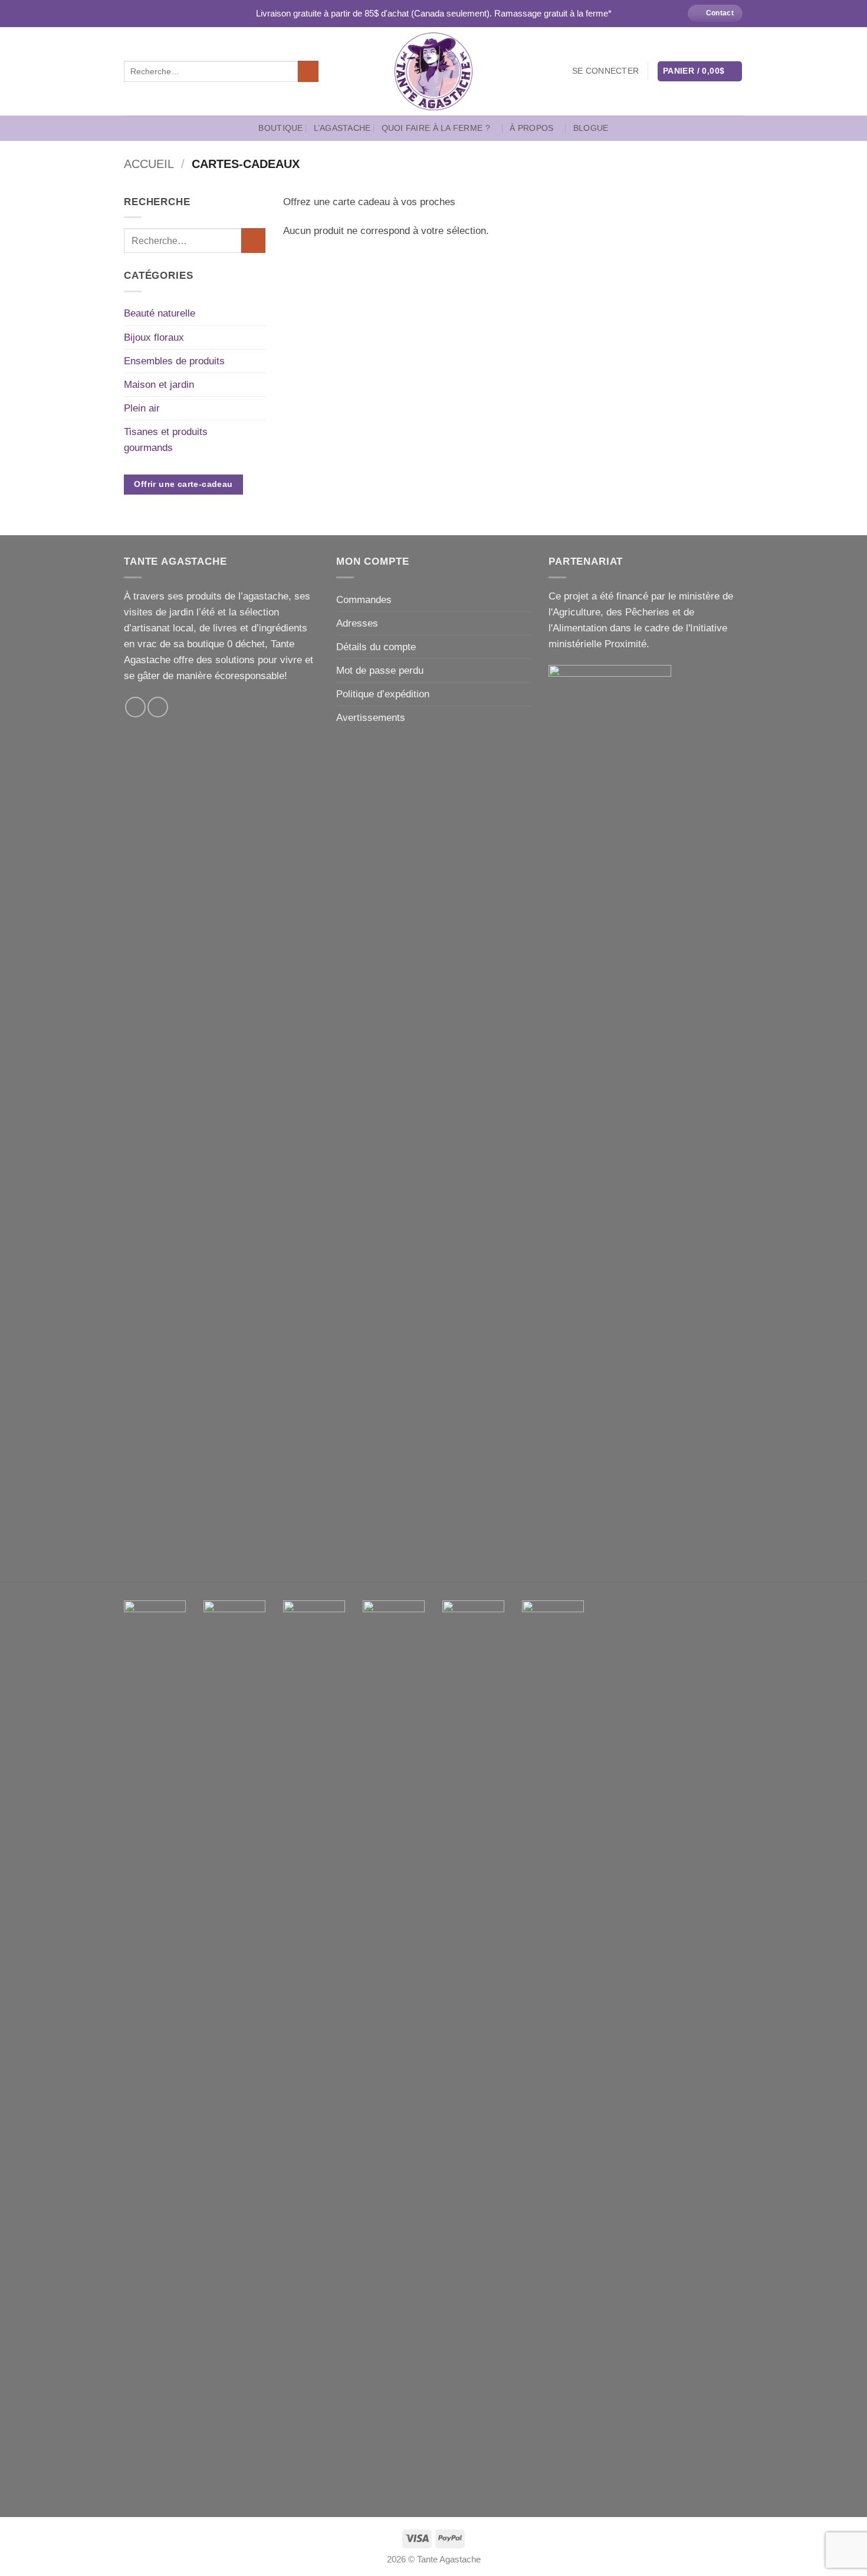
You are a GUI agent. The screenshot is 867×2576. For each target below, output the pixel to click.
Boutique (280, 128)
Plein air (142, 408)
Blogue (591, 128)
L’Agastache (342, 128)
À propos (531, 128)
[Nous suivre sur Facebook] (135, 707)
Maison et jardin (159, 385)
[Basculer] (258, 314)
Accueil (149, 164)
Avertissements (371, 718)
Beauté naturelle (160, 313)
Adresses (357, 623)
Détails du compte (376, 647)
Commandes (364, 600)
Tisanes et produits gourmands (166, 440)
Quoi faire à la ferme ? (436, 128)
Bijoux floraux (154, 337)
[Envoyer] (308, 71)
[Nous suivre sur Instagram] (158, 707)
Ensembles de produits (174, 361)
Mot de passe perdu (380, 671)
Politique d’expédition (383, 694)
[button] (605, 71)
